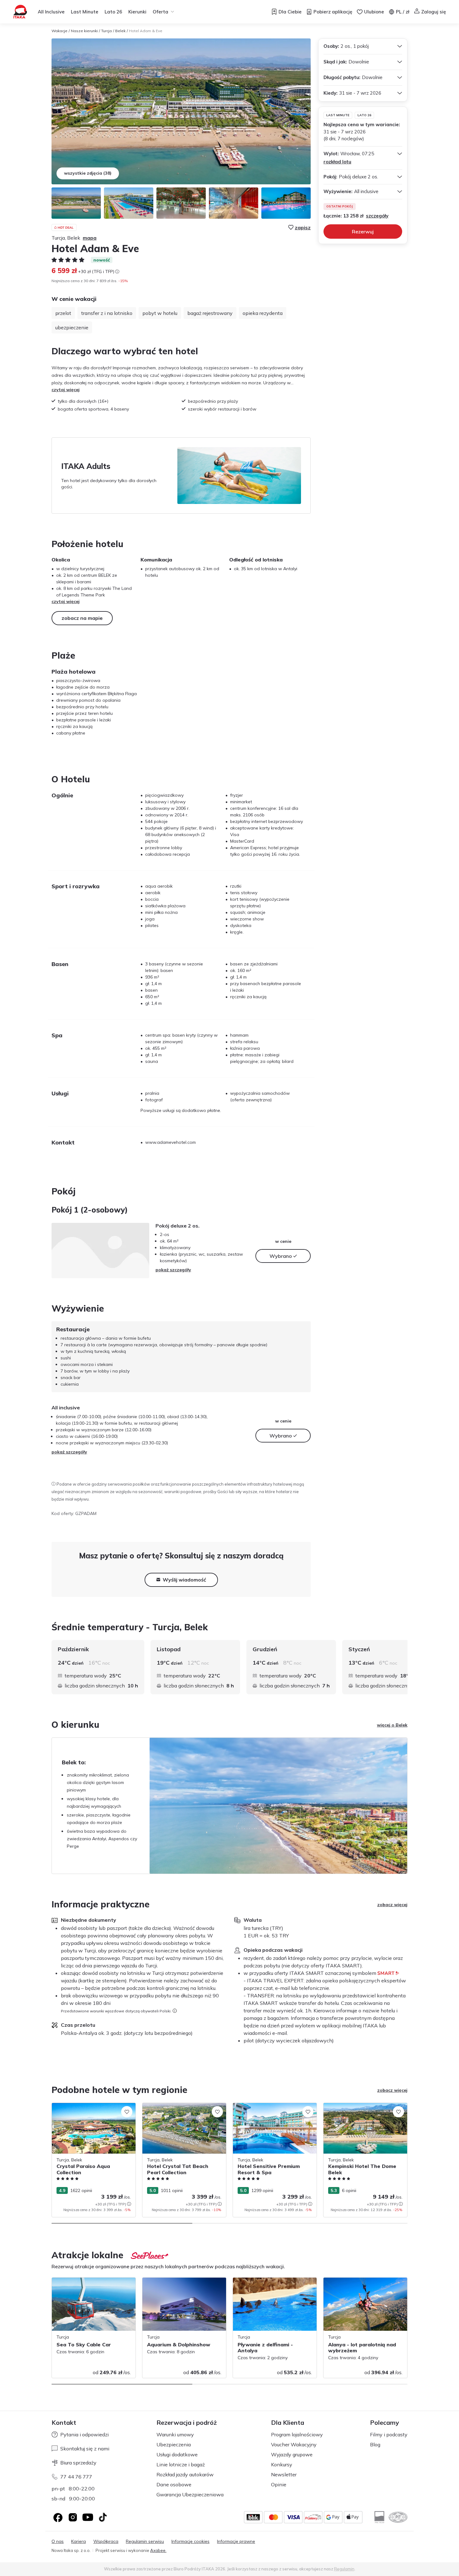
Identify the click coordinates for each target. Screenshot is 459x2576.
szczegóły (377, 216)
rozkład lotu (337, 162)
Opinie (279, 2484)
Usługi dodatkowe (177, 2454)
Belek (120, 31)
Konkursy (282, 2464)
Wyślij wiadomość (184, 1580)
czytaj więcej (66, 390)
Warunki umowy (175, 2434)
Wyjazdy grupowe (292, 2454)
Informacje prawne (236, 2541)
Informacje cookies (190, 2541)
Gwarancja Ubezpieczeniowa (190, 2494)
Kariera (79, 2541)
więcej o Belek (392, 1725)
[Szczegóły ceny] (117, 272)
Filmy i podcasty (389, 2434)
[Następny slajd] (407, 1667)
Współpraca (106, 2541)
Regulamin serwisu (145, 2541)
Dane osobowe (174, 2484)
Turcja (106, 31)
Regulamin (344, 2569)
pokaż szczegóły (173, 1270)
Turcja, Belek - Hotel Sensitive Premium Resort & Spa (272, 2109)
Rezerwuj (363, 232)
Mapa (90, 238)
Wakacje (59, 31)
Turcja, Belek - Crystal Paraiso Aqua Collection (89, 2109)
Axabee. (158, 2550)
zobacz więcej (392, 1905)
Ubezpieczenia (174, 2444)
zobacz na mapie (82, 618)
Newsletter (284, 2474)
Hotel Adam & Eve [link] (146, 31)
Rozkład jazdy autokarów (185, 2474)
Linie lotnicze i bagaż (181, 2464)
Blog (375, 2444)
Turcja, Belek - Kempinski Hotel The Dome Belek (359, 2109)
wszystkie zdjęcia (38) (88, 173)
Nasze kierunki (84, 31)
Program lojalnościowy (297, 2434)
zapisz (303, 227)
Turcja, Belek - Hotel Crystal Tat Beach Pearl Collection (182, 2109)
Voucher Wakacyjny (294, 2444)
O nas (58, 2541)
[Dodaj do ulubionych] (127, 2112)
